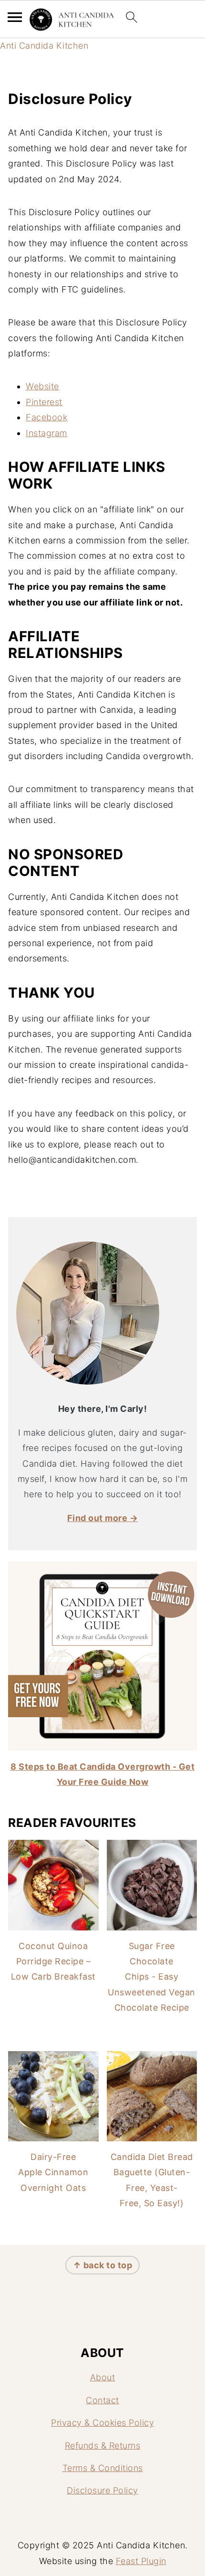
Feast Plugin (141, 2561)
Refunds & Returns (103, 2446)
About (103, 2377)
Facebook (46, 417)
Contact (102, 2400)
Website (42, 386)
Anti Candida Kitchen (44, 46)
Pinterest (44, 402)
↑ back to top (103, 2265)
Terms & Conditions (103, 2468)
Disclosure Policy (102, 2490)
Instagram (46, 433)
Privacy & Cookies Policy (102, 2423)
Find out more (97, 1518)
